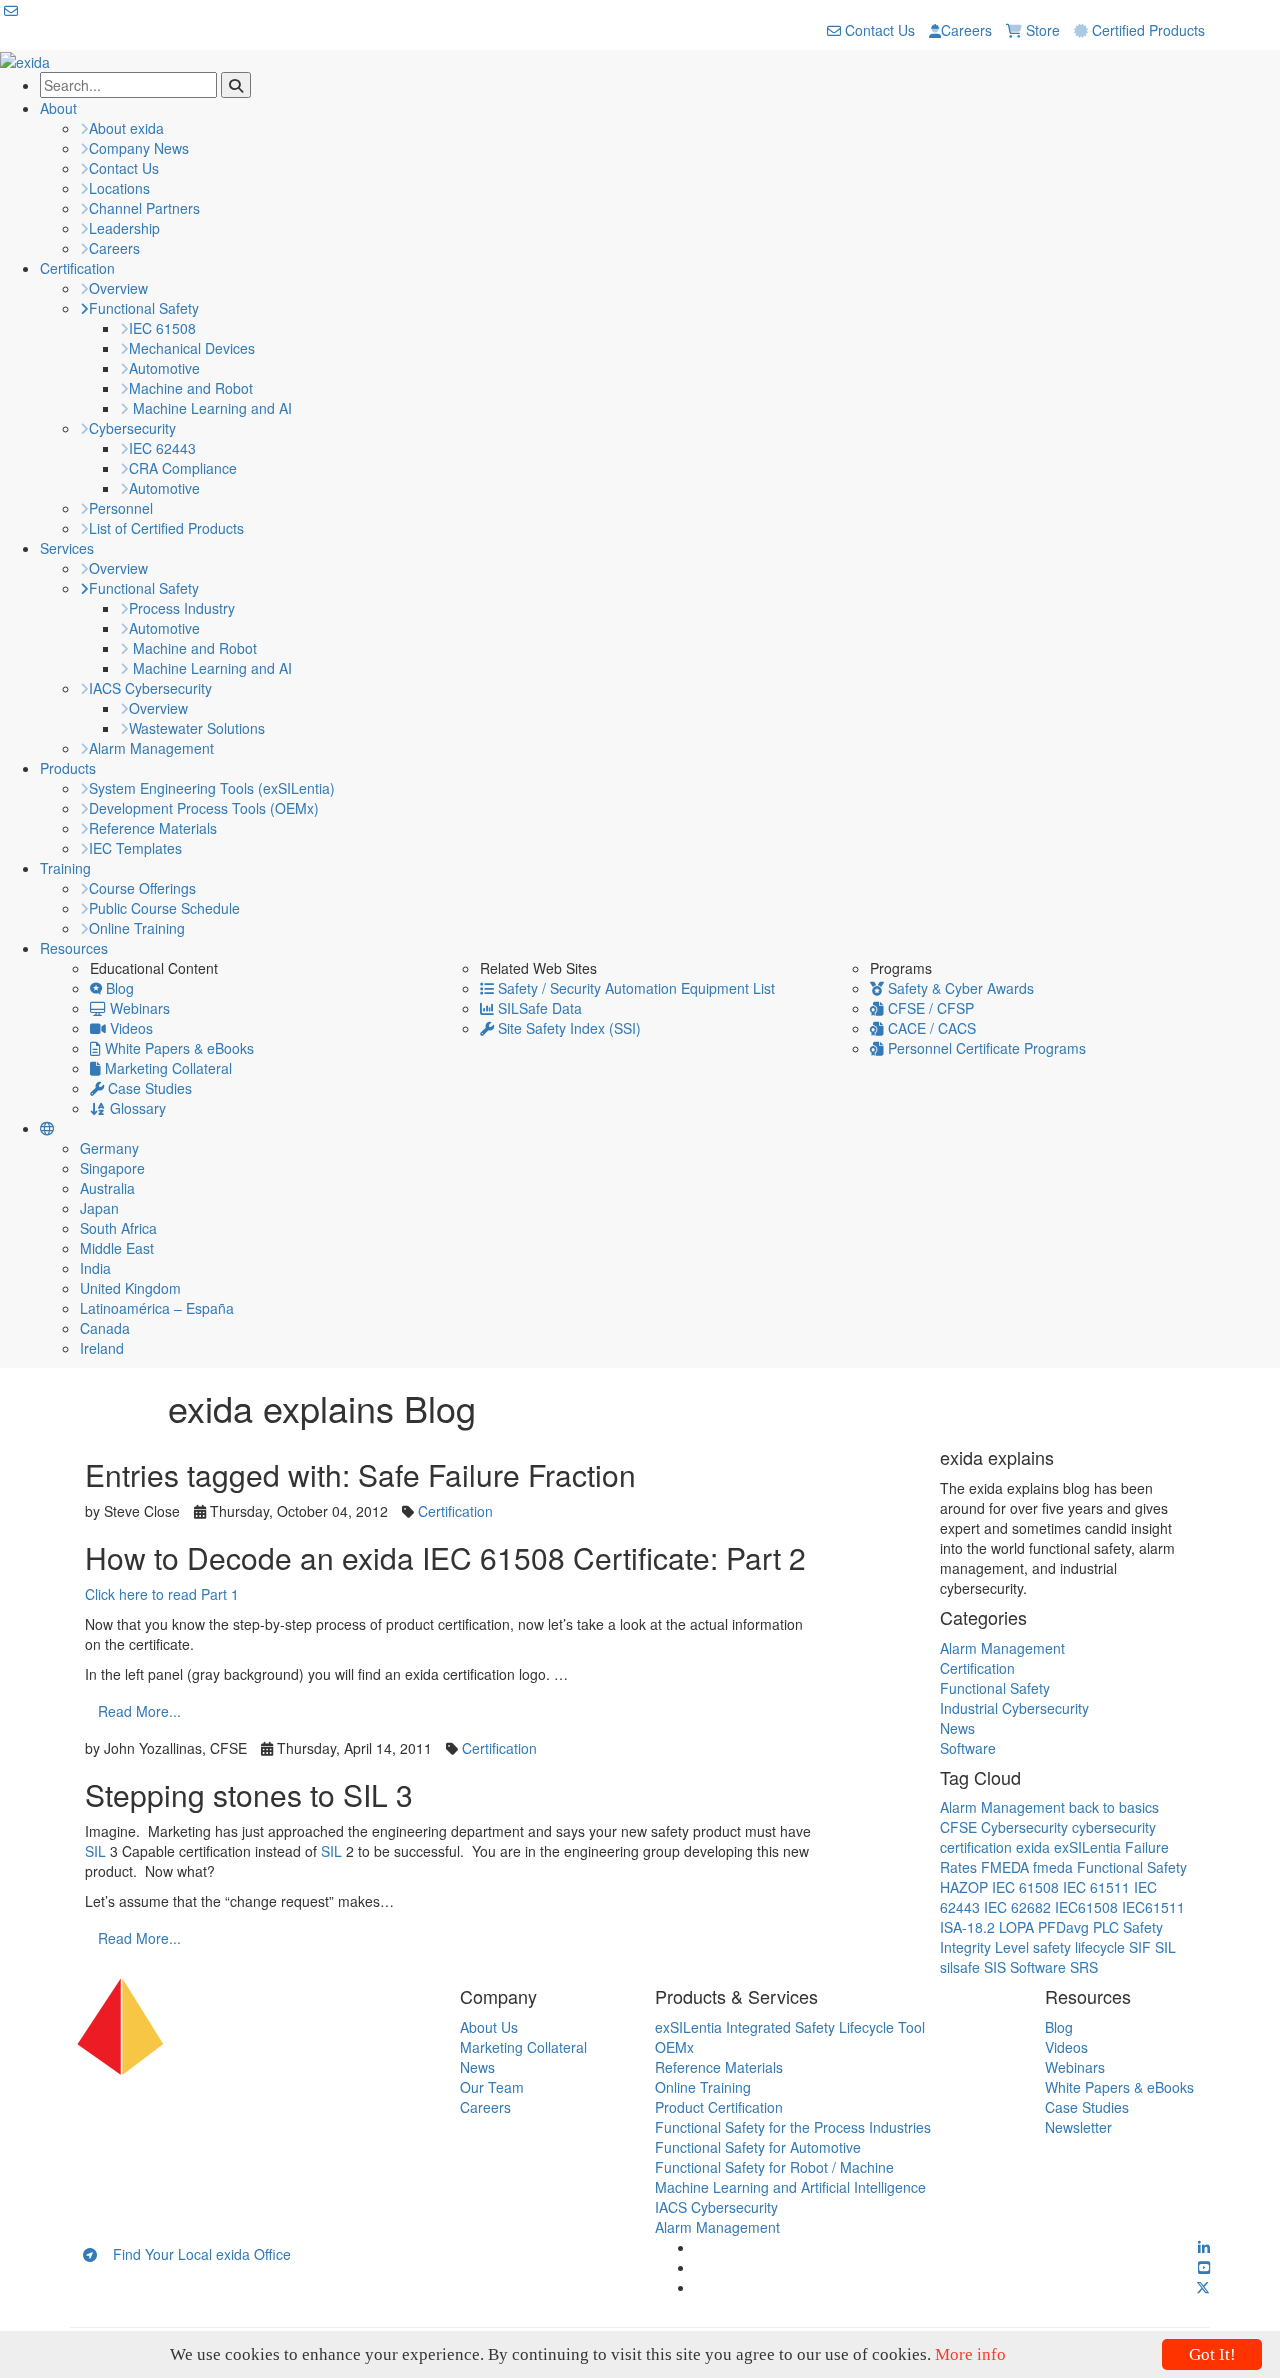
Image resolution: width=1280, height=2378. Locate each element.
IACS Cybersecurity (150, 688)
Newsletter (1078, 2127)
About (58, 108)
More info (970, 2354)
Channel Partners (144, 208)
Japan (99, 1208)
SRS (1084, 1967)
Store (1041, 30)
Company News (139, 148)
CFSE (958, 1827)
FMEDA (1005, 1867)
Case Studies (148, 1088)
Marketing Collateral (166, 1068)
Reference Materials (153, 828)
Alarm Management (151, 748)
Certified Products (1146, 30)
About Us (489, 2027)
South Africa (118, 1228)
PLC (1106, 1927)
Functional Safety (144, 308)
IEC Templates (135, 848)
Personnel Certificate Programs (985, 1048)
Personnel (121, 508)
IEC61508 (1086, 1907)
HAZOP (964, 1887)
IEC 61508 (162, 328)
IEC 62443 (162, 448)
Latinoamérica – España (157, 1308)
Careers (966, 30)
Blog (118, 988)
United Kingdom (130, 1288)
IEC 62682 (1017, 1907)
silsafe (960, 1967)
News (957, 1728)
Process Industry (182, 608)
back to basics (1114, 1807)
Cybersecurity (132, 428)
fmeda (1053, 1867)
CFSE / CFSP (929, 1008)
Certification (77, 268)
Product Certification (719, 2107)
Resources (74, 948)
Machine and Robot (191, 388)
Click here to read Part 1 (162, 1594)
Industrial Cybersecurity (1014, 1708)
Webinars (138, 1008)
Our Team (492, 2087)
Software (968, 1748)
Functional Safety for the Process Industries (793, 2127)
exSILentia (1087, 1847)
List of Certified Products (166, 528)
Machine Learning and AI (210, 408)
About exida (126, 128)
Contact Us (878, 30)
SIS (995, 1967)
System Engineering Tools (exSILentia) (212, 788)
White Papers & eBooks (177, 1048)
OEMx (674, 2047)
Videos (129, 1028)
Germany (109, 1148)
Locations (119, 188)
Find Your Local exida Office (194, 2254)
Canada (105, 1328)
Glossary (136, 1108)
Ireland (102, 1348)
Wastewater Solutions (197, 728)
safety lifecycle (1079, 1947)
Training (65, 868)
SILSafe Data (538, 1008)
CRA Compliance (183, 468)
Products (68, 768)
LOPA (1016, 1927)
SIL (97, 1851)
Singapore (112, 1168)
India (95, 1268)
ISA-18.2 (967, 1927)
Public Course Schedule (164, 908)
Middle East (117, 1248)
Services (67, 548)
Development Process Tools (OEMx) (204, 808)
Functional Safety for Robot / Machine (774, 2167)
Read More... (139, 1711)
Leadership (124, 228)
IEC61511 (1153, 1907)
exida (1033, 1847)
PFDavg (1063, 1927)
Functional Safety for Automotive (758, 2147)
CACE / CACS (930, 1028)
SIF (1140, 1947)
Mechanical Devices (192, 348)
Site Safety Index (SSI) (567, 1028)
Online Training (137, 928)
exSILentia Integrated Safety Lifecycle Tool (790, 2027)
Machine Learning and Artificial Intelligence (790, 2187)
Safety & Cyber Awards (959, 988)
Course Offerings (142, 888)
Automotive (164, 368)
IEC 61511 (1096, 1887)
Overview (118, 288)
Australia (107, 1188)
